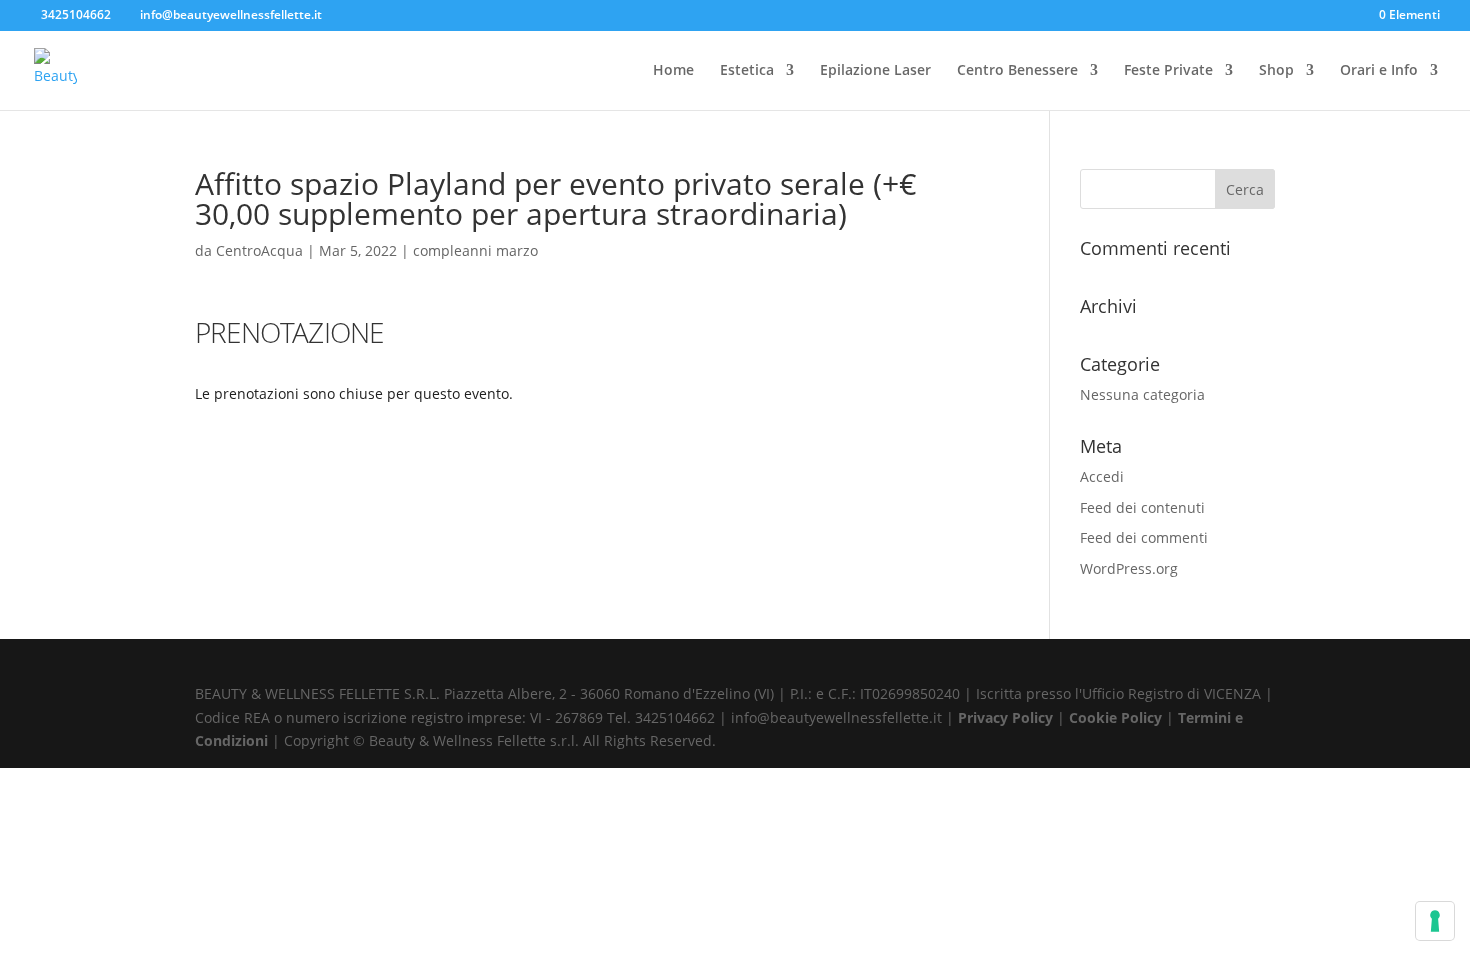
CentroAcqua (259, 250)
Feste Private (1168, 71)
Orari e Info (1379, 71)
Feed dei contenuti (1142, 507)
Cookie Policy (1117, 717)
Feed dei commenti (1144, 537)
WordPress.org (1129, 568)
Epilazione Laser (875, 71)
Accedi (1102, 476)
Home (673, 71)
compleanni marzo (475, 250)
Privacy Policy (1007, 717)
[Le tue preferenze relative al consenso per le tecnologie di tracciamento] (1435, 921)
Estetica (747, 71)
